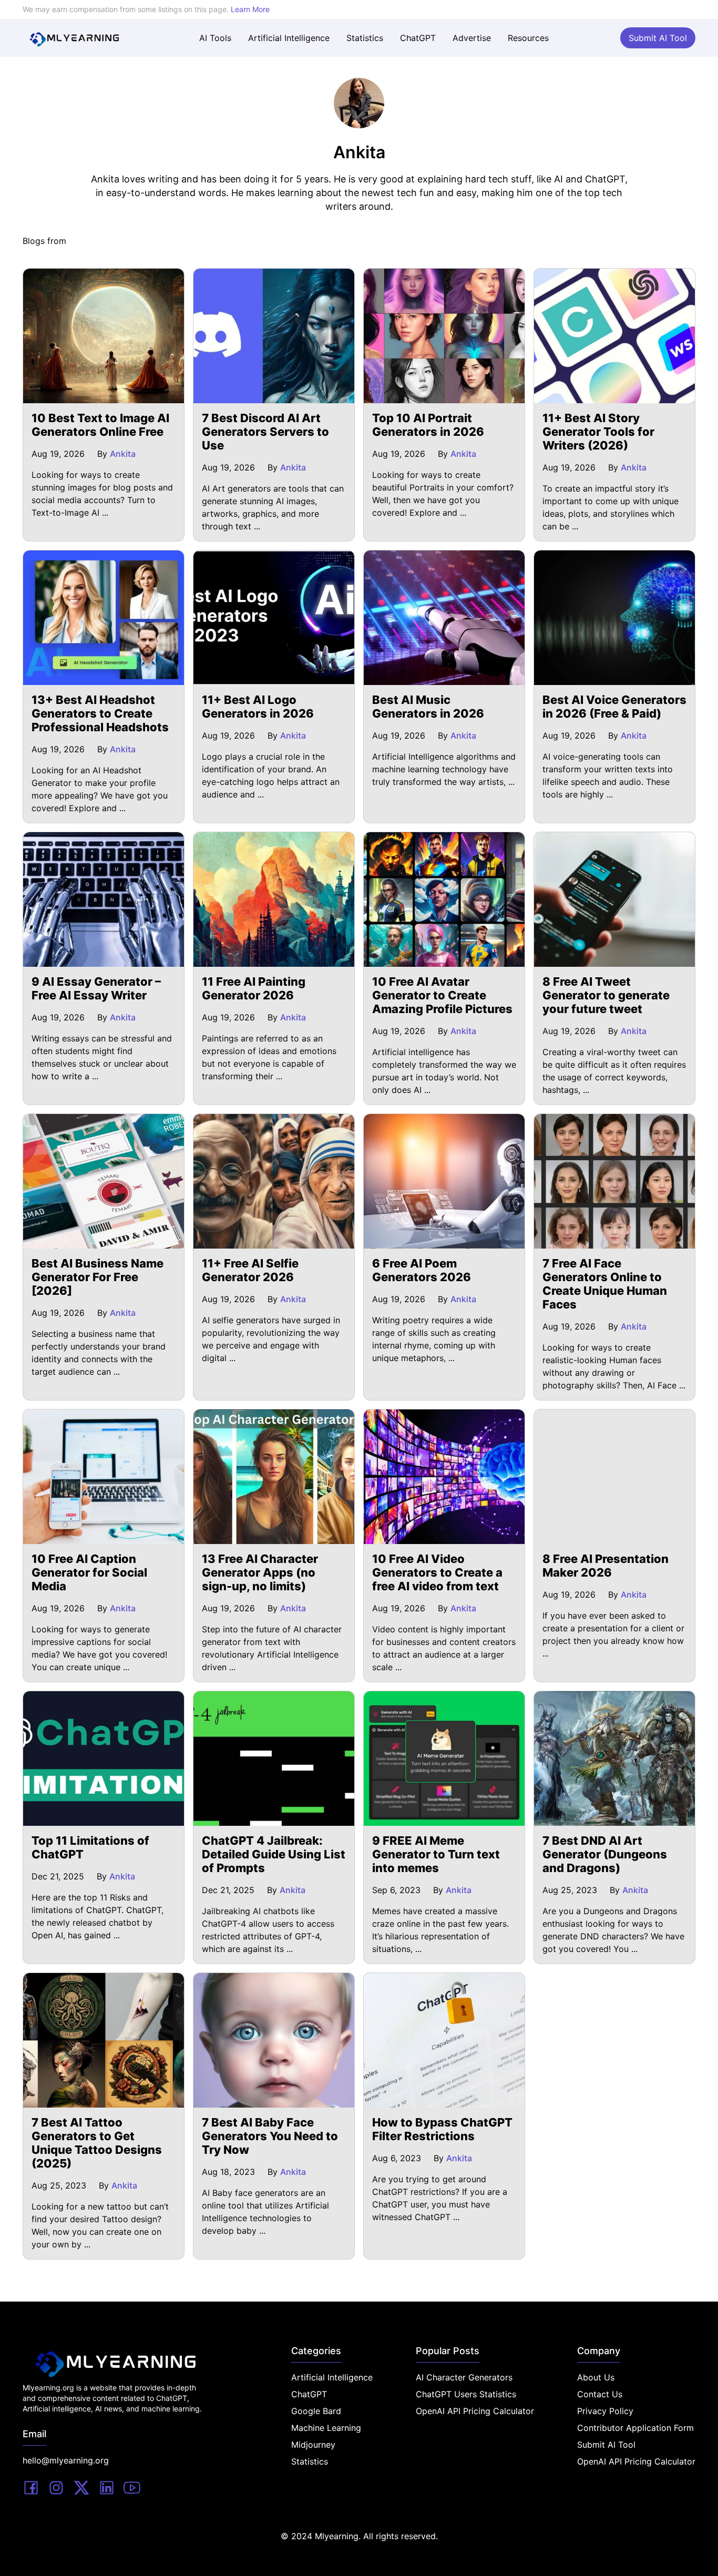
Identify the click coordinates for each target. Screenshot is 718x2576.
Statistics (365, 38)
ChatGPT (418, 38)
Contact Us (600, 2394)
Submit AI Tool (658, 38)
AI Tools (215, 38)
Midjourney (313, 2445)
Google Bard (316, 2411)
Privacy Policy (605, 2411)
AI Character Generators (464, 2377)
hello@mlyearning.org (66, 2460)
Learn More (250, 9)
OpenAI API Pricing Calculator (475, 2411)
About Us (596, 2377)
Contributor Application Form (635, 2428)
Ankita (123, 454)
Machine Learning (326, 2428)
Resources (528, 38)
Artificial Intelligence (289, 38)
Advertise (472, 38)
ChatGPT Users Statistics (466, 2394)
